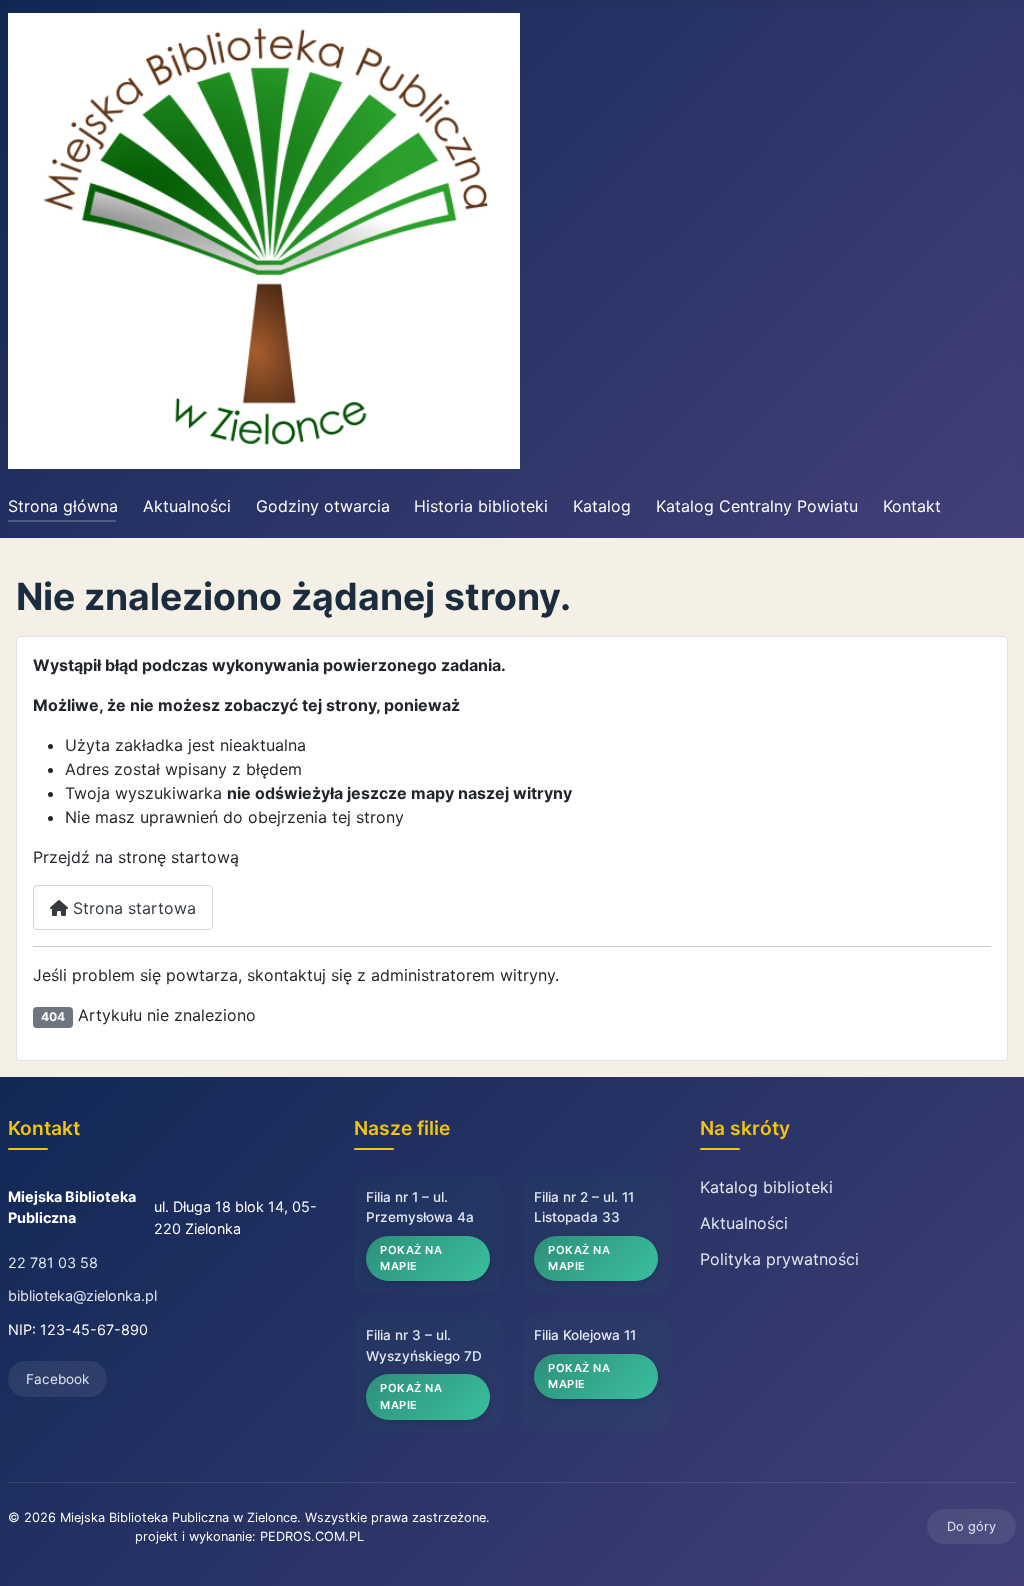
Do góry (971, 1526)
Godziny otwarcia (323, 506)
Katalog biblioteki (766, 1187)
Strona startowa (132, 908)
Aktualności (187, 506)
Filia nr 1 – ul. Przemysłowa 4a (420, 1207)
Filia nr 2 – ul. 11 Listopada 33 (584, 1207)
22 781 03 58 (53, 1262)
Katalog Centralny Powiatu (757, 506)
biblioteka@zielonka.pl (82, 1295)
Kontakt (912, 506)
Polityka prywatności (779, 1259)
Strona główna (63, 506)
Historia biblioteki (481, 506)
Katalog (602, 506)
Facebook (57, 1379)
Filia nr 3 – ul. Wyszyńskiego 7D (424, 1345)
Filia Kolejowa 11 (585, 1335)
